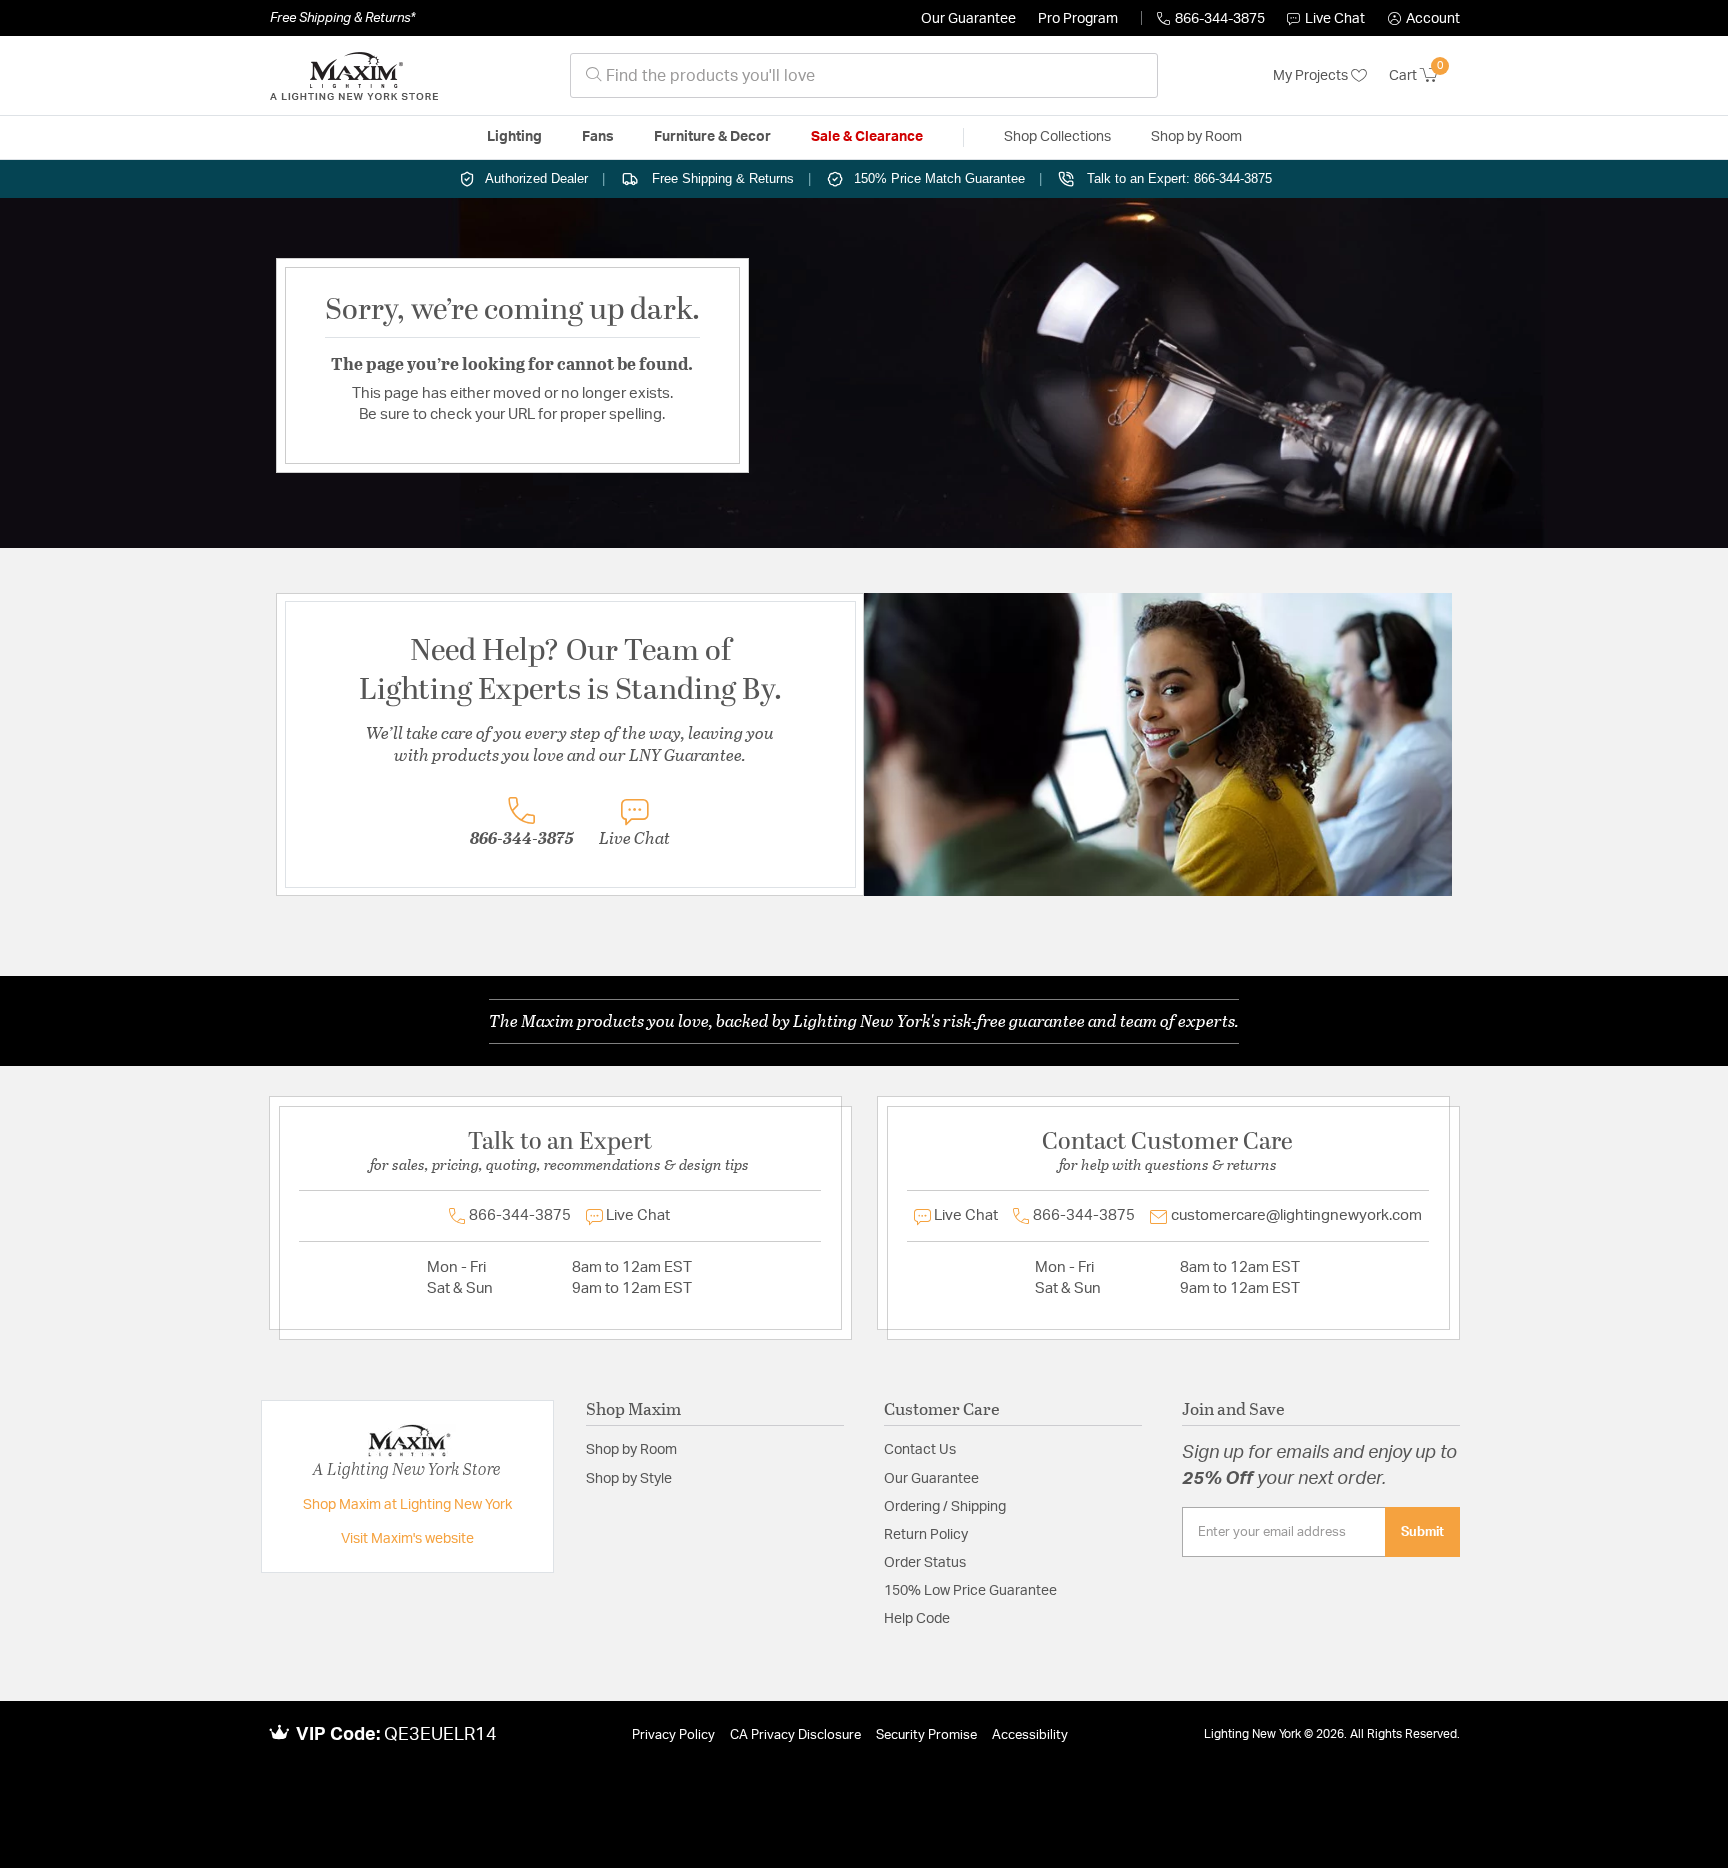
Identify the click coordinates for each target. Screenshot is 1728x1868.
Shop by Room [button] (1196, 137)
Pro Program (1078, 19)
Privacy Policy (673, 1735)
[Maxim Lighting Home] (354, 76)
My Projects (1312, 76)
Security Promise (926, 1735)
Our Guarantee (968, 19)
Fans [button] (598, 137)
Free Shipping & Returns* (342, 18)
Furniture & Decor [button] (712, 137)
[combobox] (864, 75)
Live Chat (1335, 19)
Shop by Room (631, 1450)
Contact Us (920, 1450)
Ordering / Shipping (945, 1507)
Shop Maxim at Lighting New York (407, 1505)
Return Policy (926, 1535)
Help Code (917, 1619)
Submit (1422, 1532)
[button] (1424, 19)
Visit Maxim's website (407, 1539)
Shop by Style (629, 1479)
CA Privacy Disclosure (795, 1735)
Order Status (925, 1563)
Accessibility (1030, 1735)
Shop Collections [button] (1057, 137)
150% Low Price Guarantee (970, 1591)
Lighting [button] (514, 137)
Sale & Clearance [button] (867, 137)
